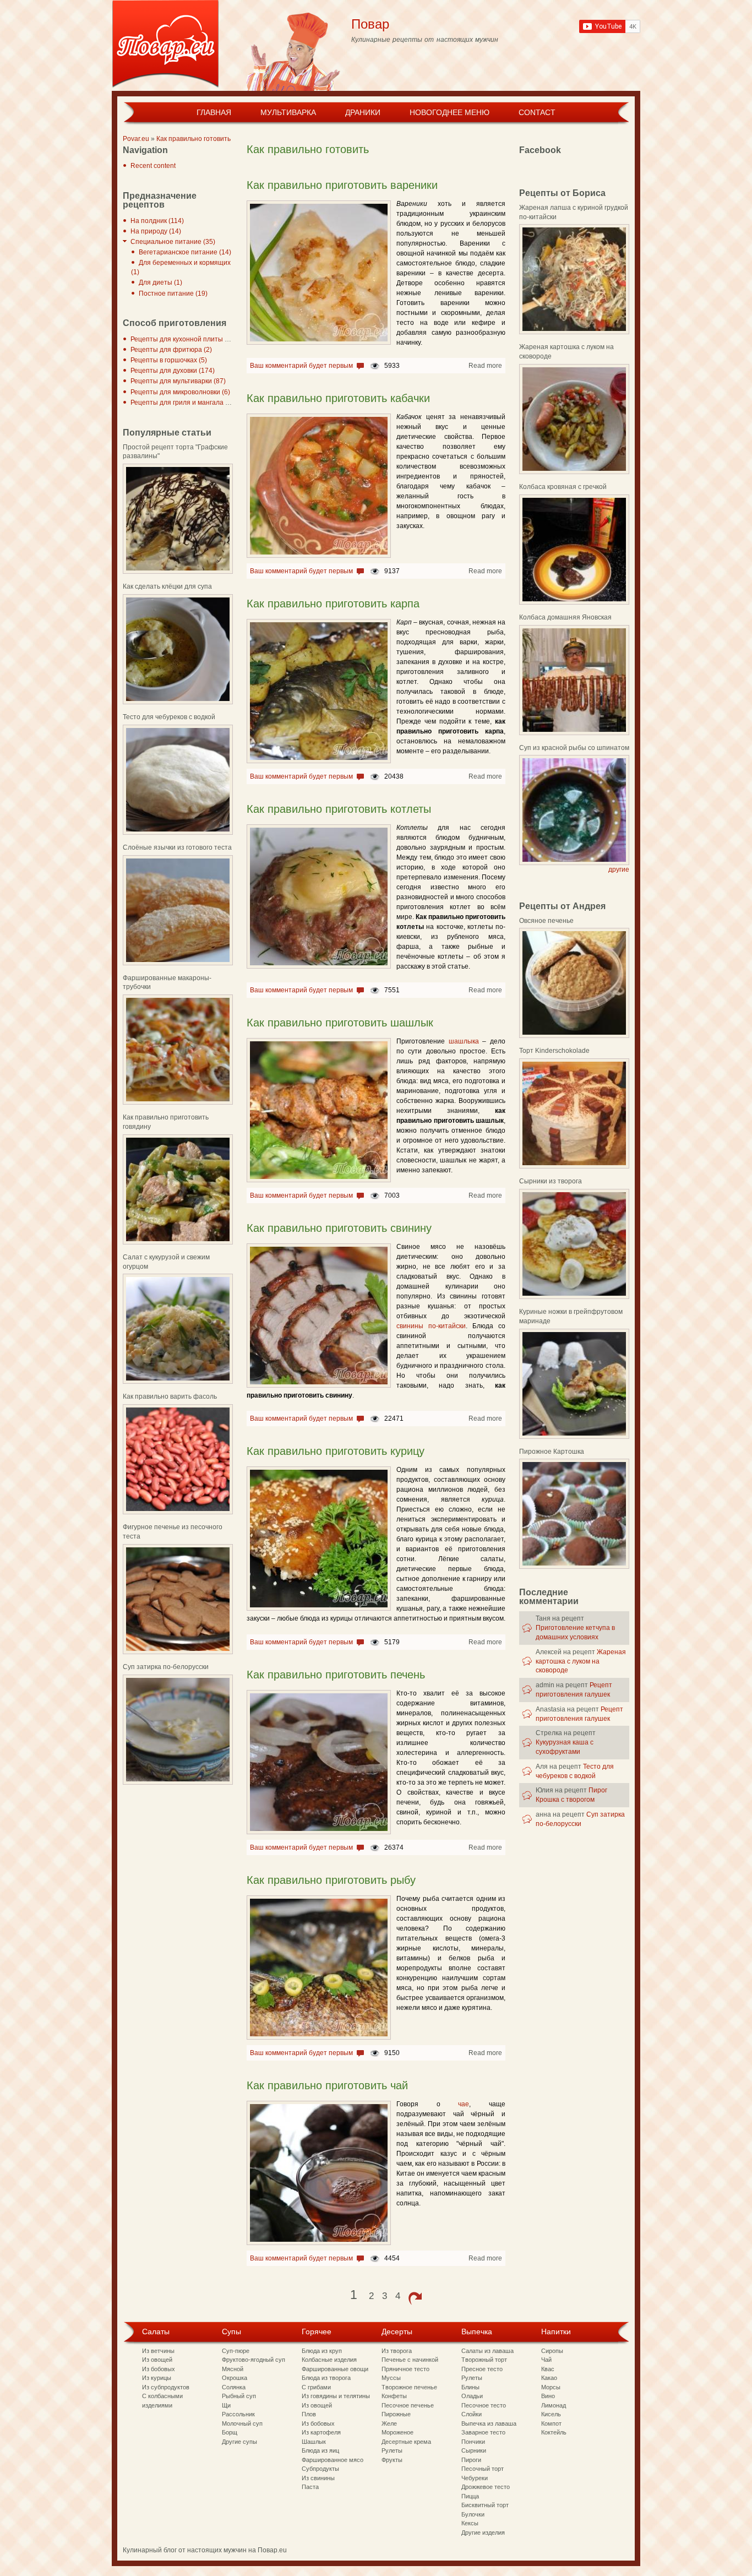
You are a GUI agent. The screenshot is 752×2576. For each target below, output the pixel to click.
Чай (546, 2360)
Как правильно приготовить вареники (342, 185)
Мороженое (397, 2432)
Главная (214, 112)
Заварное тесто (483, 2432)
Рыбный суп (239, 2396)
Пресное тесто (482, 2369)
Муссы (391, 2378)
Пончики (473, 2442)
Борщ (230, 2432)
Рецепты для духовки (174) (173, 371)
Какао (549, 2378)
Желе (389, 2423)
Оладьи (472, 2396)
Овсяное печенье (546, 921)
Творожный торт (484, 2360)
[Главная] (165, 45)
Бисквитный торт (485, 2505)
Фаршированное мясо (333, 2460)
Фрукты (392, 2460)
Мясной (233, 2369)
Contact (537, 112)
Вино (548, 2396)
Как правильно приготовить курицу (336, 1451)
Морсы (551, 2387)
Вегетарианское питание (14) (185, 252)
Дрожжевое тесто (486, 2487)
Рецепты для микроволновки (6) (180, 392)
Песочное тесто (484, 2405)
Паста (310, 2487)
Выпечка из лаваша (489, 2423)
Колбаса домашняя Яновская (565, 617)
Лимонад (554, 2405)
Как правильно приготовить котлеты (339, 809)
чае (464, 2104)
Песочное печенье (408, 2405)
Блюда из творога (326, 2378)
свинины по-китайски (431, 1326)
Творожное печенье (409, 2387)
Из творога (397, 2351)
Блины (470, 2387)
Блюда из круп (322, 2351)
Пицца (470, 2496)
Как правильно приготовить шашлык (340, 1023)
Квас (548, 2369)
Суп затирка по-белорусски (166, 1667)
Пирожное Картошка (552, 1452)
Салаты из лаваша (487, 2351)
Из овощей (157, 2360)
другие (619, 869)
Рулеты (392, 2450)
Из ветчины (158, 2351)
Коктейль (554, 2432)
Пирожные (396, 2414)
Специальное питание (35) (173, 242)
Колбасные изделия (329, 2360)
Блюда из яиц (320, 2450)
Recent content (153, 166)
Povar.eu (136, 139)
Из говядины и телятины (336, 2396)
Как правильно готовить (194, 139)
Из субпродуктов (166, 2387)
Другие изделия (483, 2532)
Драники (363, 112)
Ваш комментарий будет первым (301, 366)
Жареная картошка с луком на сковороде (581, 1661)
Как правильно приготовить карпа (333, 604)
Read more (485, 366)
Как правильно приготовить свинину (339, 1228)
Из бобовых (159, 2369)
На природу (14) (156, 231)
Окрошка (235, 2378)
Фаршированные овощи (335, 2369)
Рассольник (238, 2414)
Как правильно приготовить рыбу (331, 1880)
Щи (226, 2405)
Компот (551, 2423)
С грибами (316, 2387)
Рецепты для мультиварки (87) (178, 381)
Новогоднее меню (449, 112)
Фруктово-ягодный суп (254, 2360)
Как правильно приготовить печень (336, 1675)
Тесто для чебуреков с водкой (169, 717)
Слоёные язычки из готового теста (177, 847)
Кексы (470, 2523)
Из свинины (318, 2478)
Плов (309, 2414)
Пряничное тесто (405, 2369)
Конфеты (394, 2396)
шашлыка (464, 1041)
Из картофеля (321, 2432)
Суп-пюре (236, 2351)
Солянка (234, 2387)
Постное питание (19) (173, 294)
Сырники (474, 2450)
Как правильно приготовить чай (327, 2085)
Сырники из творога (551, 1181)
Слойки (472, 2414)
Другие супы (239, 2442)
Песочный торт (483, 2469)
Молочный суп (242, 2423)
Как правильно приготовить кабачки (338, 398)
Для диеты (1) (160, 282)
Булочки (473, 2514)
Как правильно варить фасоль (170, 1396)
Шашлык (314, 2442)
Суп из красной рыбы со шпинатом (574, 748)
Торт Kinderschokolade (554, 1051)
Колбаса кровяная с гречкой (563, 487)
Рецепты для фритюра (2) (171, 350)
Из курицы (157, 2378)
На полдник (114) (157, 221)
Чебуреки (475, 2478)
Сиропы (552, 2351)
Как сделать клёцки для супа (167, 586)
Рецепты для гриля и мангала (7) (182, 403)
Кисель (551, 2414)
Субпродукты (320, 2469)
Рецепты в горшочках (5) (169, 360)
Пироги (471, 2460)
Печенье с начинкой (410, 2360)
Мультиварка (288, 112)
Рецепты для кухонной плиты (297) (186, 339)
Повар (370, 24)
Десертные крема (406, 2442)
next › (415, 2298)
